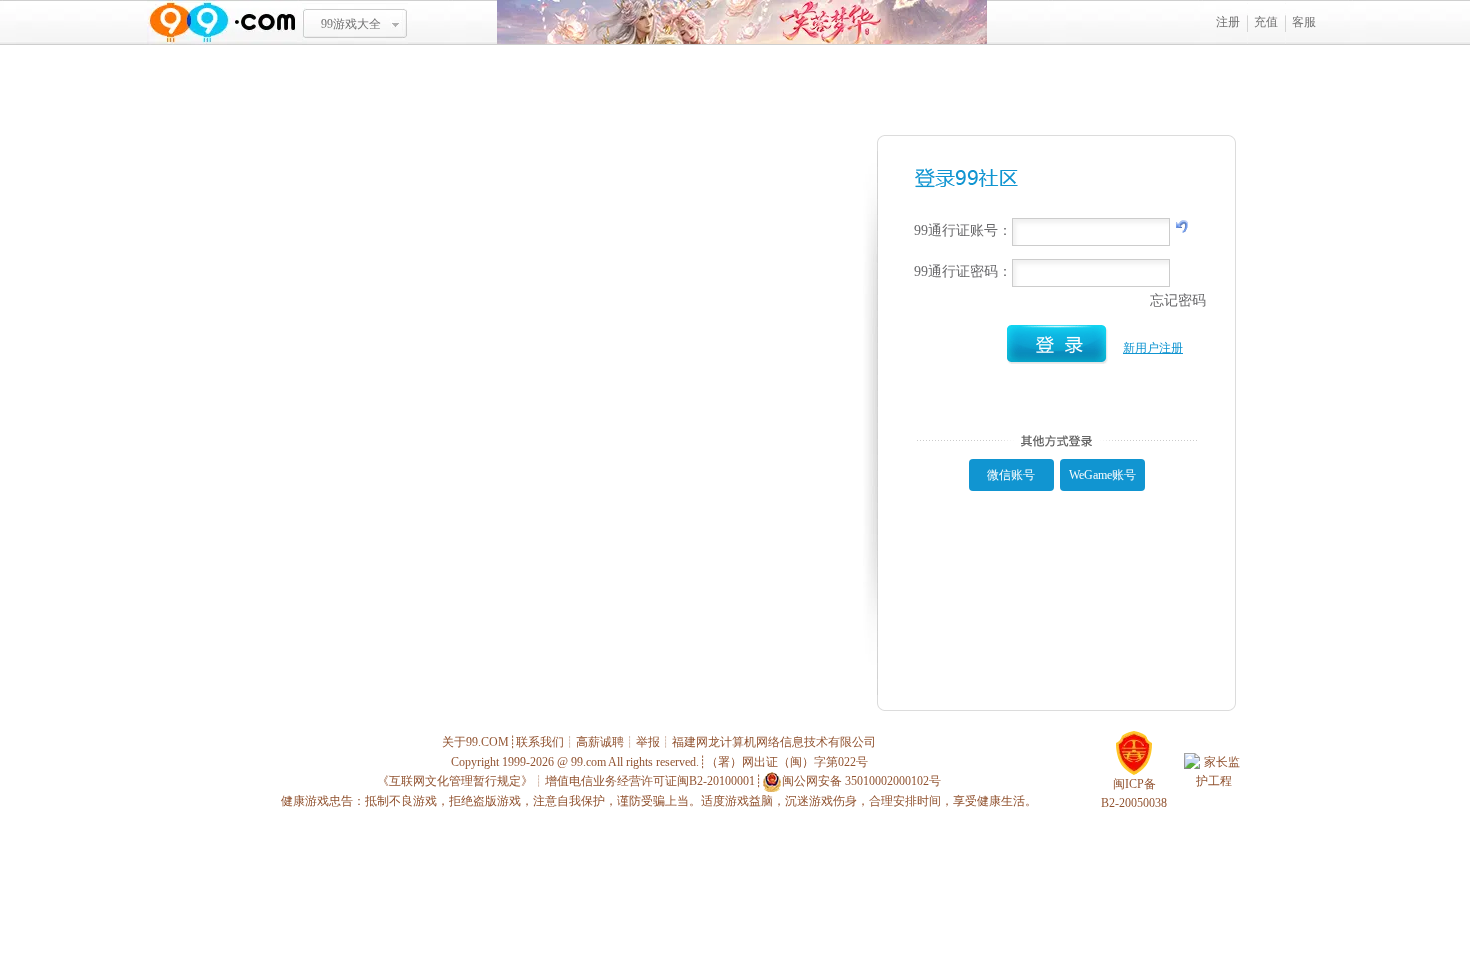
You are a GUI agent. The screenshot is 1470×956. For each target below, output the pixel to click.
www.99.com (222, 22)
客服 (1304, 22)
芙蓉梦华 (742, 22)
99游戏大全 (351, 24)
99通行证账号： (963, 230)
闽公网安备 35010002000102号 (861, 781)
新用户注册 (1153, 348)
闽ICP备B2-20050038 (1134, 793)
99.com (588, 762)
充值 (1266, 22)
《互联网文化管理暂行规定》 (455, 781)
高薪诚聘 (600, 742)
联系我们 (540, 742)
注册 (1228, 22)
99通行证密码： (963, 271)
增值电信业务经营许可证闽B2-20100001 (650, 781)
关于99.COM (475, 742)
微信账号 (1011, 475)
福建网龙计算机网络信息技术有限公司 (774, 742)
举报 (648, 742)
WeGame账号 (1102, 475)
